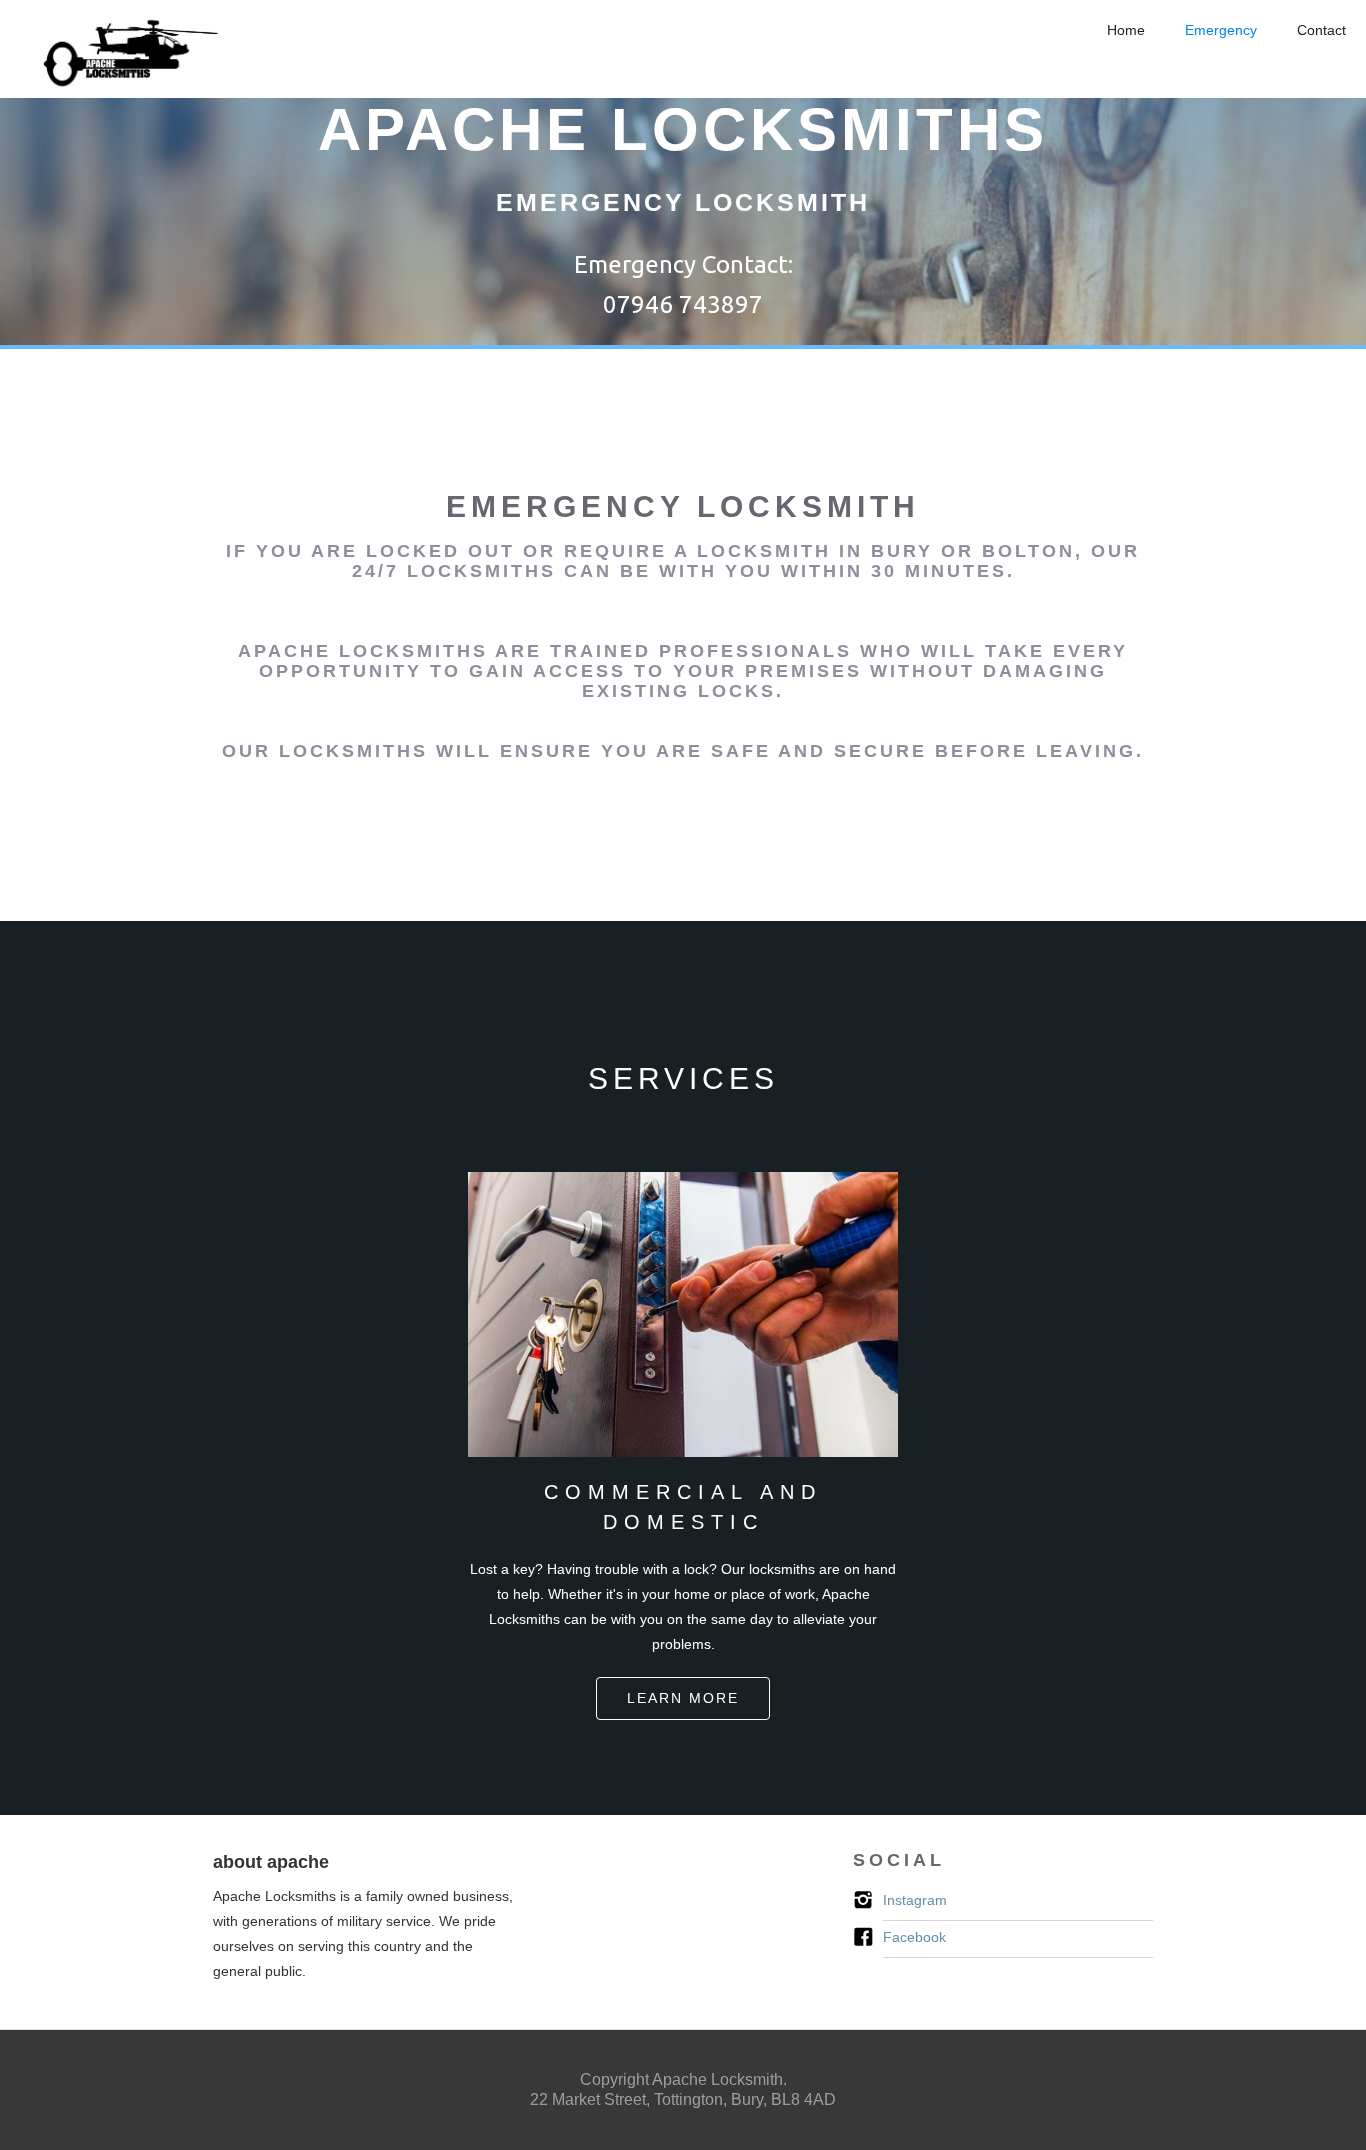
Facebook (914, 1937)
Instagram (915, 1900)
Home (1126, 30)
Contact (1321, 30)
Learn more (683, 1698)
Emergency (1221, 30)
